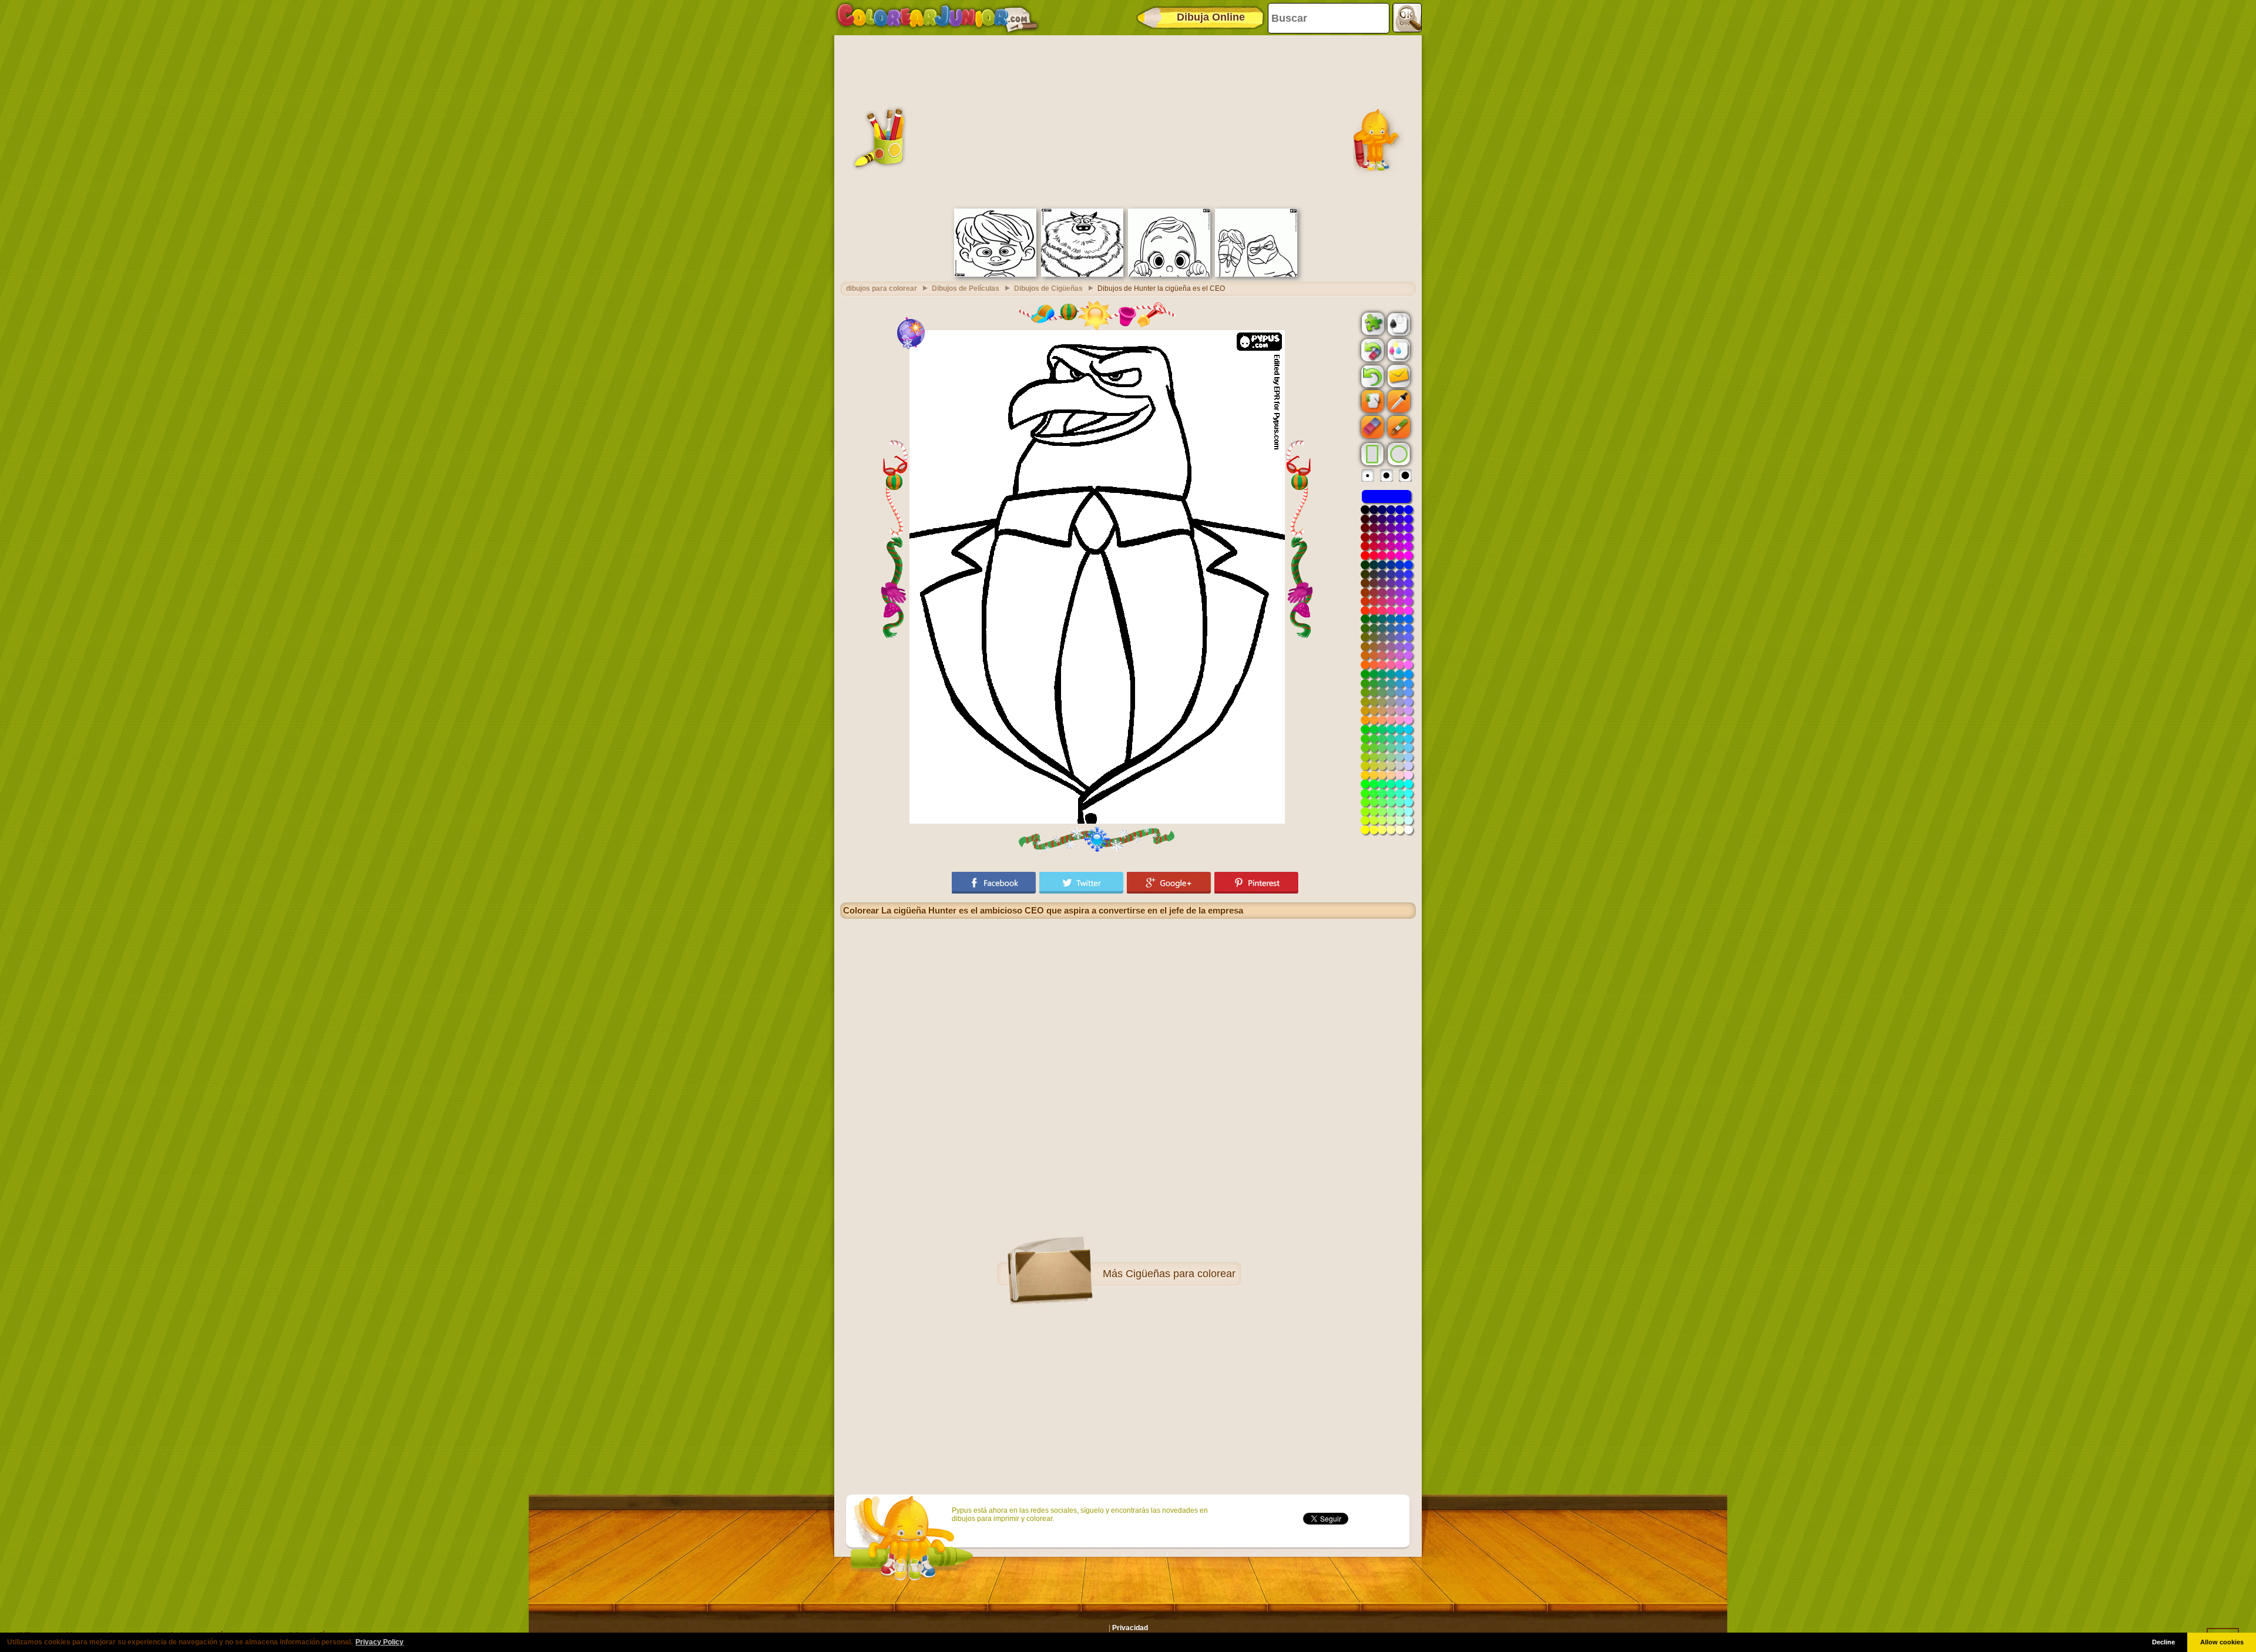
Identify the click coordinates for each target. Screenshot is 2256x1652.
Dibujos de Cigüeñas (1048, 288)
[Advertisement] (1128, 120)
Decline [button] (2163, 1642)
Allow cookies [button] (2222, 1642)
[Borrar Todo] (1371, 350)
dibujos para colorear (882, 288)
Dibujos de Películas (966, 288)
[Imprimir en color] (1398, 350)
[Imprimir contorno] (1398, 323)
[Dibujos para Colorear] (937, 18)
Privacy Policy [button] (380, 1642)
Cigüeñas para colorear (1181, 1274)
